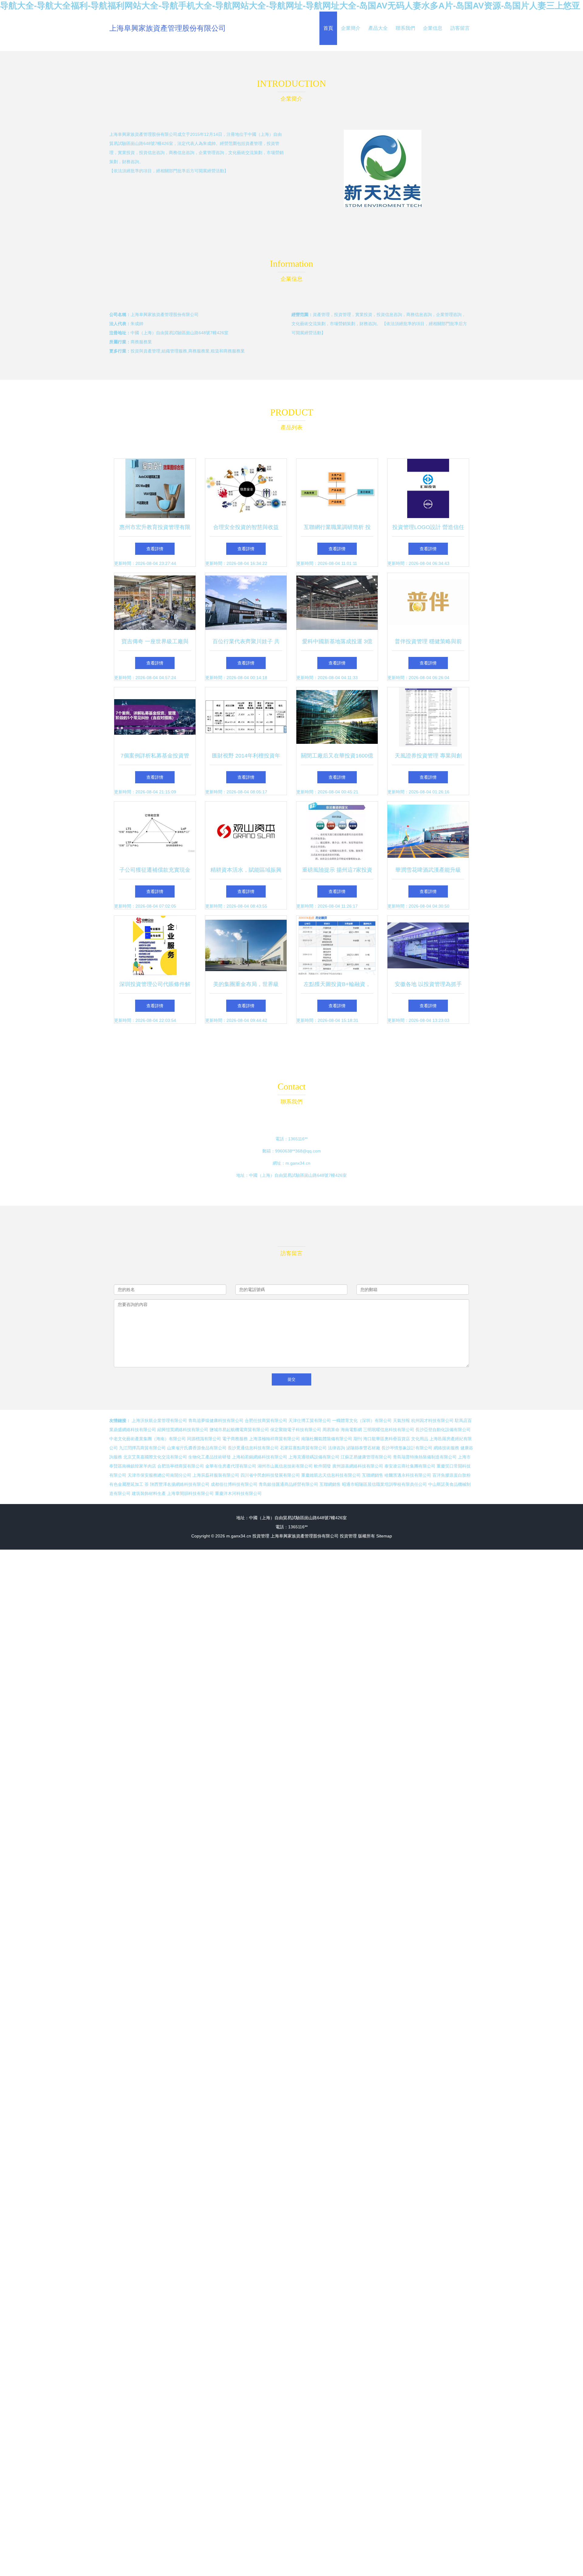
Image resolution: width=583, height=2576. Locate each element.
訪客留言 (460, 28)
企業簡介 (351, 28)
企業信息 (433, 28)
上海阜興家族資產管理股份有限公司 (168, 28)
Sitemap (384, 1536)
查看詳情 (155, 549)
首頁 (328, 28)
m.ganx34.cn (298, 1163)
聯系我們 (405, 28)
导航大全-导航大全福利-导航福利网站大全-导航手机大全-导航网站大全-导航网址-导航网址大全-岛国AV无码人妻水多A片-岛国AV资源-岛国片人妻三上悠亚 (290, 6)
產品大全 (378, 28)
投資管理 (261, 1536)
